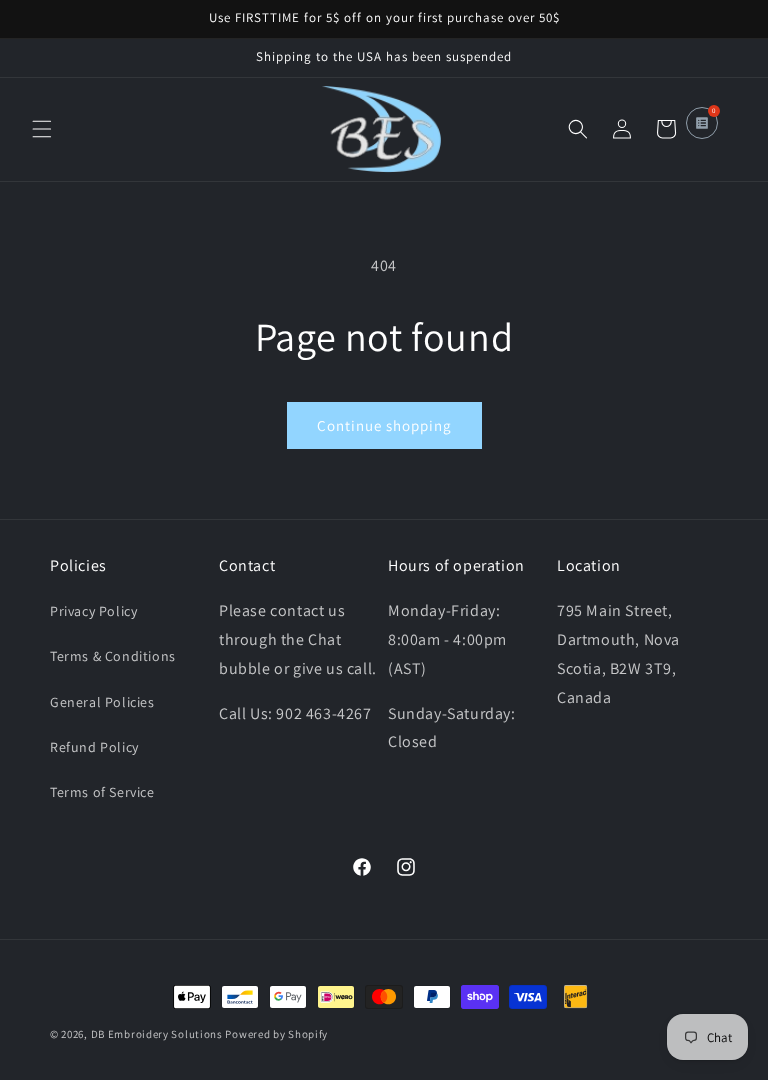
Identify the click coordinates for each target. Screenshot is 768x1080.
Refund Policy (94, 747)
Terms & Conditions (113, 656)
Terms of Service (102, 792)
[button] (42, 129)
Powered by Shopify (276, 1034)
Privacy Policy (93, 611)
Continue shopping (384, 425)
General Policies (102, 702)
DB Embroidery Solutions (157, 1034)
